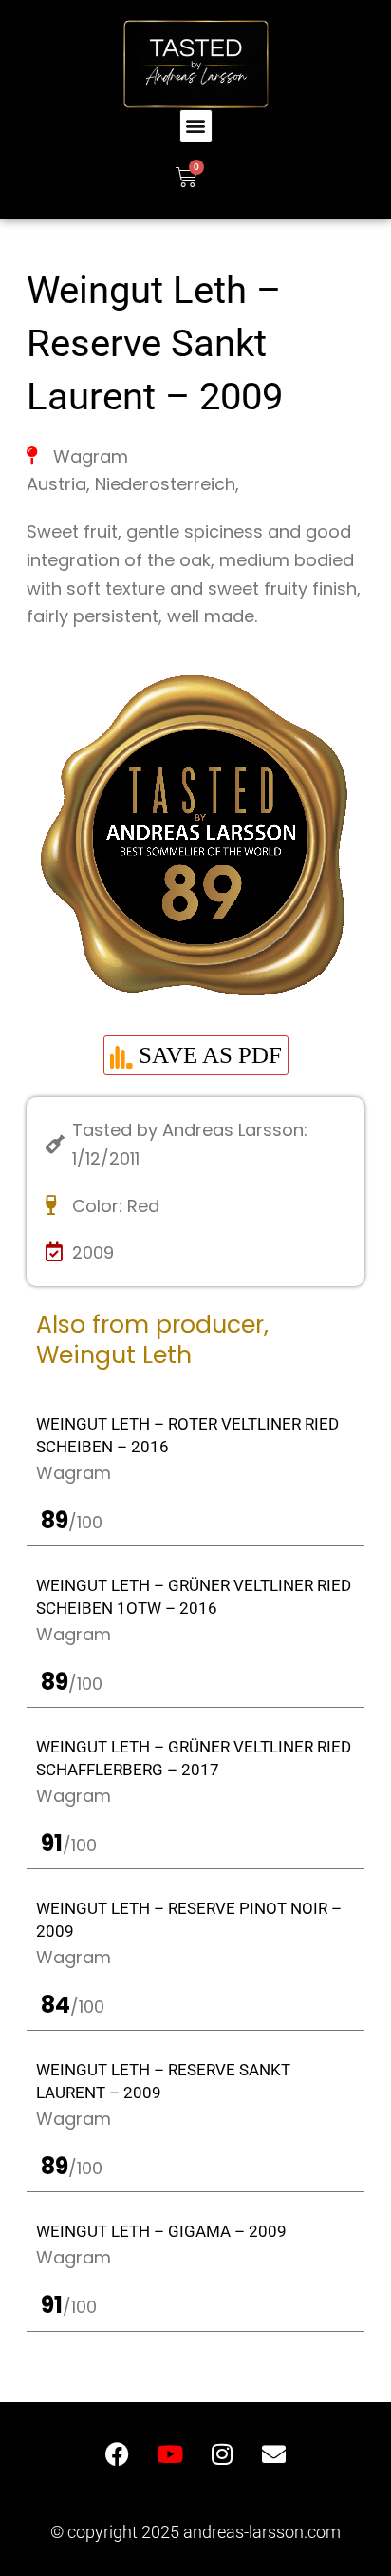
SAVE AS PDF (207, 1055)
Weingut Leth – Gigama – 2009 (161, 2231)
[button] (196, 126)
